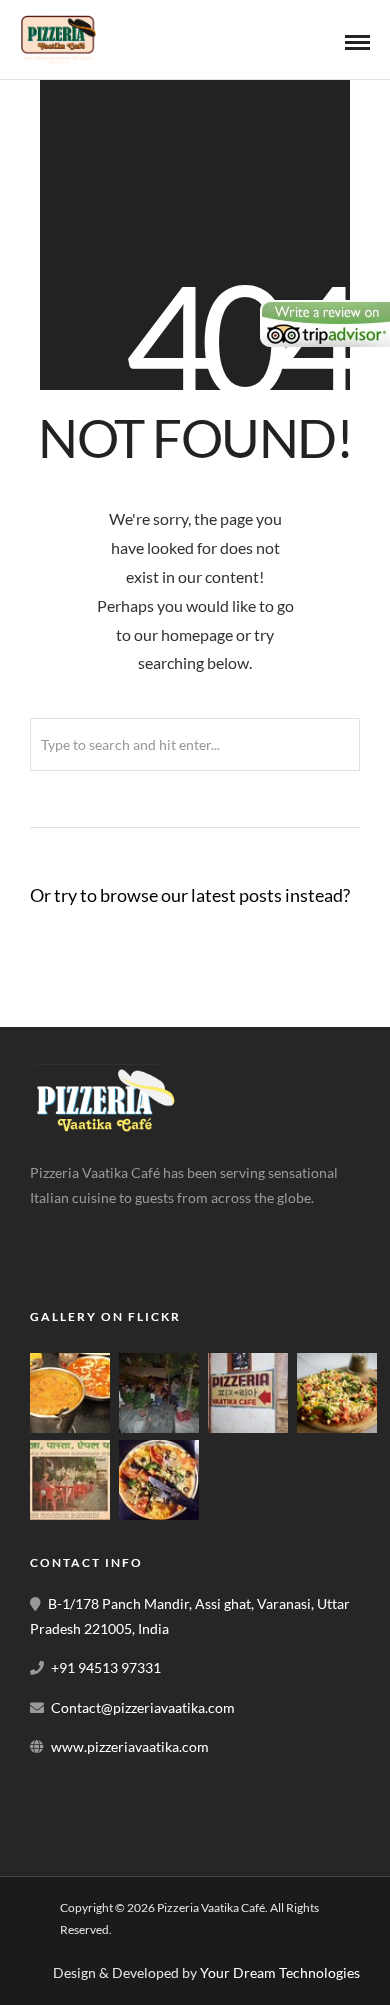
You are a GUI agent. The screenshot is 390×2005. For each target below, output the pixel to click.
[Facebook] (52, 1229)
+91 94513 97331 (106, 1667)
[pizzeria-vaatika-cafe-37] (159, 1427)
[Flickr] (96, 1229)
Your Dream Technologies (280, 1972)
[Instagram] (140, 1229)
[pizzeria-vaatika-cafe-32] (159, 1514)
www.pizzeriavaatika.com (130, 1746)
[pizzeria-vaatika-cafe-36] (248, 1427)
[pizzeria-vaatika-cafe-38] (70, 1427)
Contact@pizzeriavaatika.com (143, 1707)
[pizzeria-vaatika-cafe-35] (70, 1514)
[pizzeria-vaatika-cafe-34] (337, 1427)
